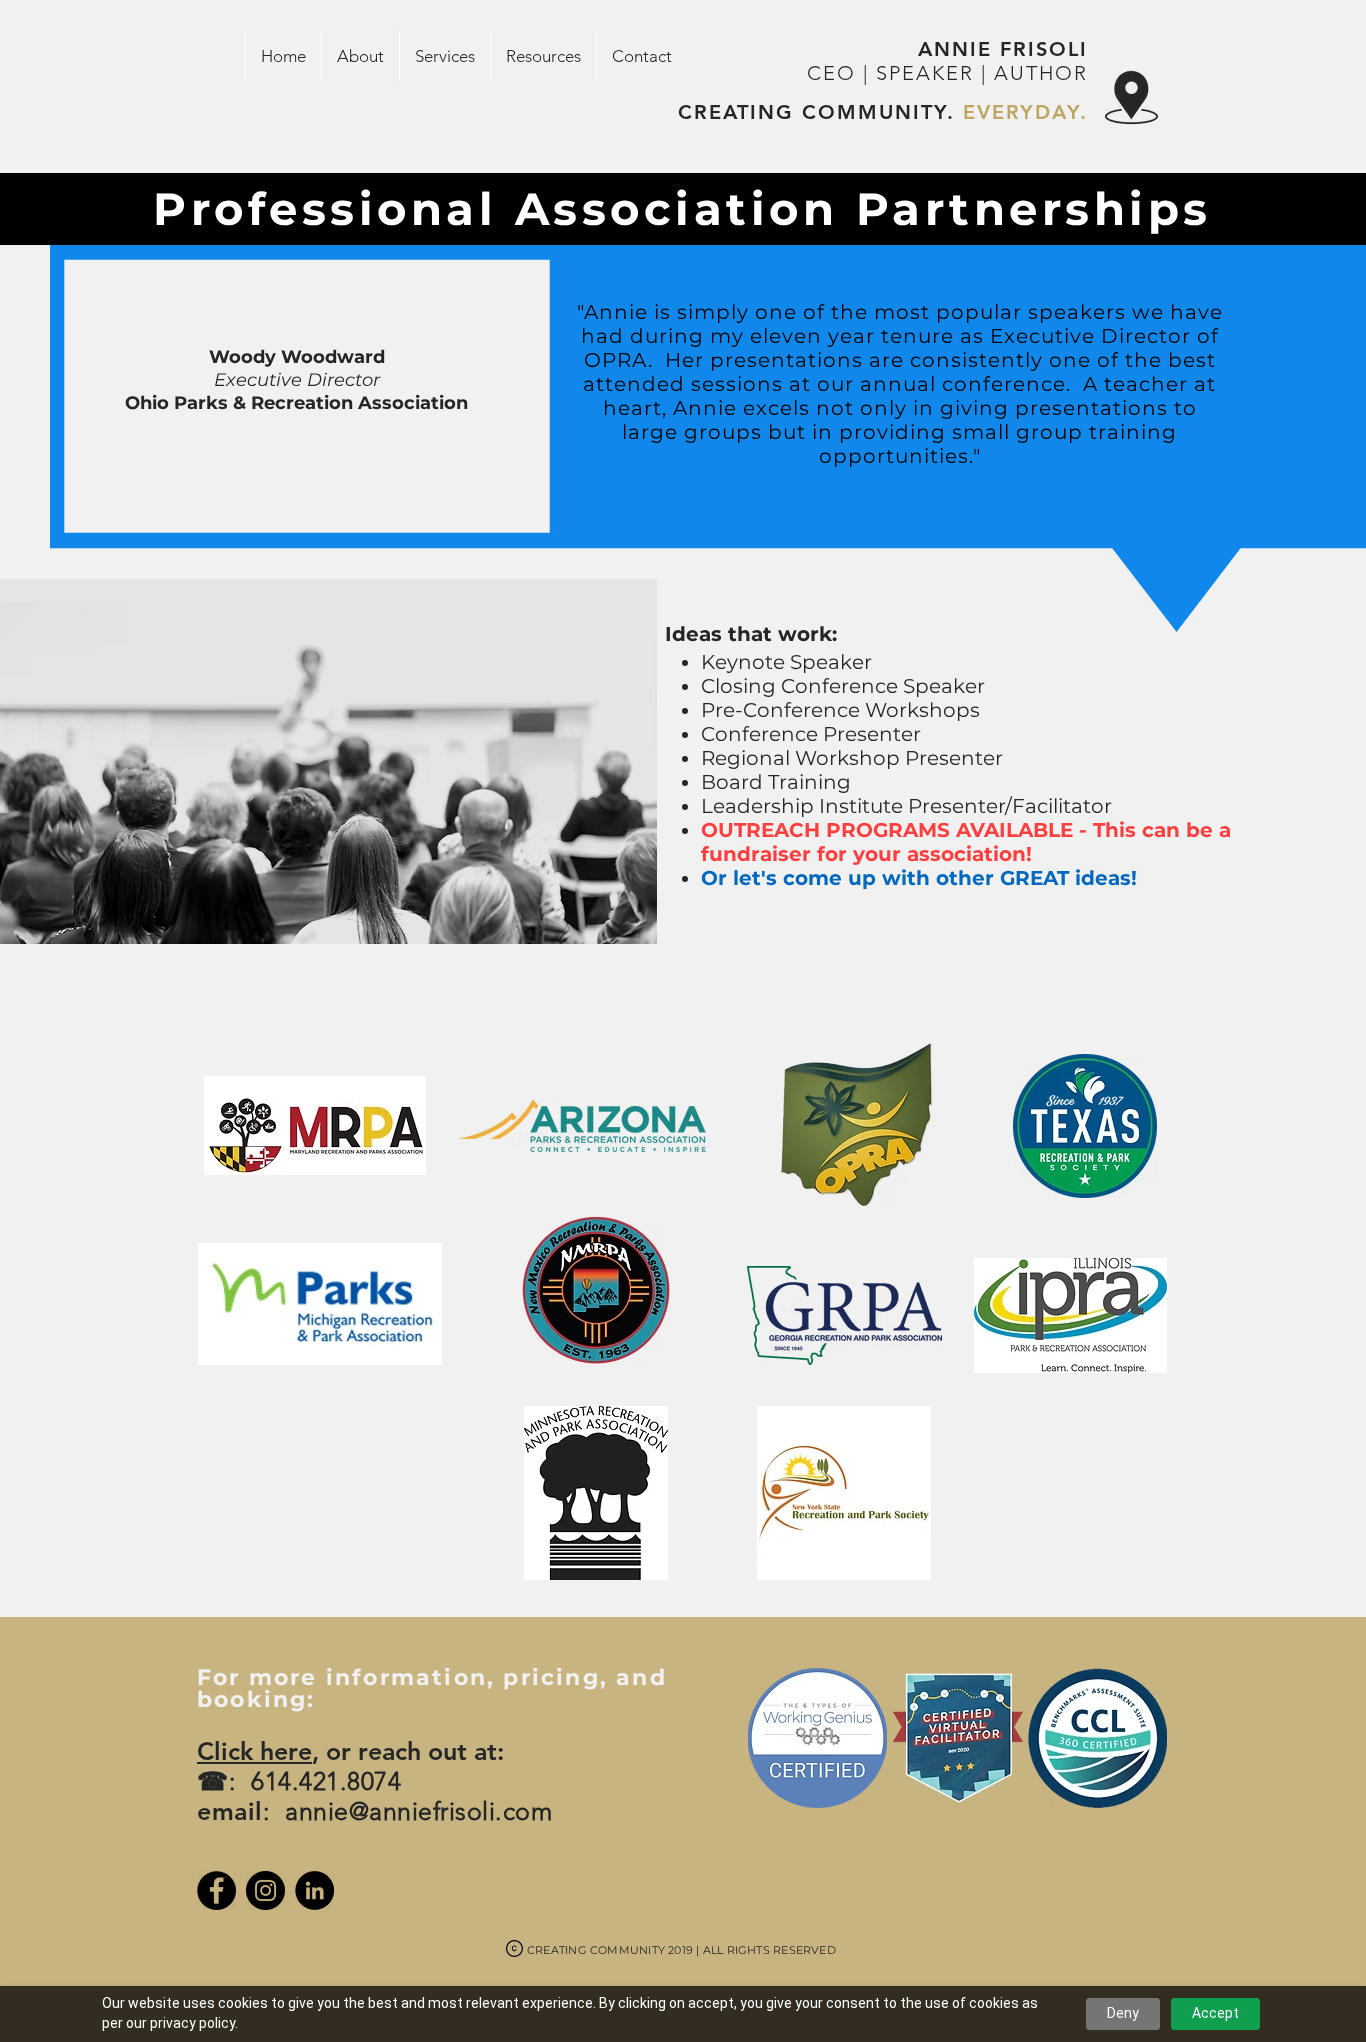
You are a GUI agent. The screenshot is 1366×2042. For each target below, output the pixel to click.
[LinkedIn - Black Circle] (314, 1890)
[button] (360, 56)
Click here (254, 1751)
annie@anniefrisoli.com (418, 1811)
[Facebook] (216, 1890)
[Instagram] (265, 1890)
